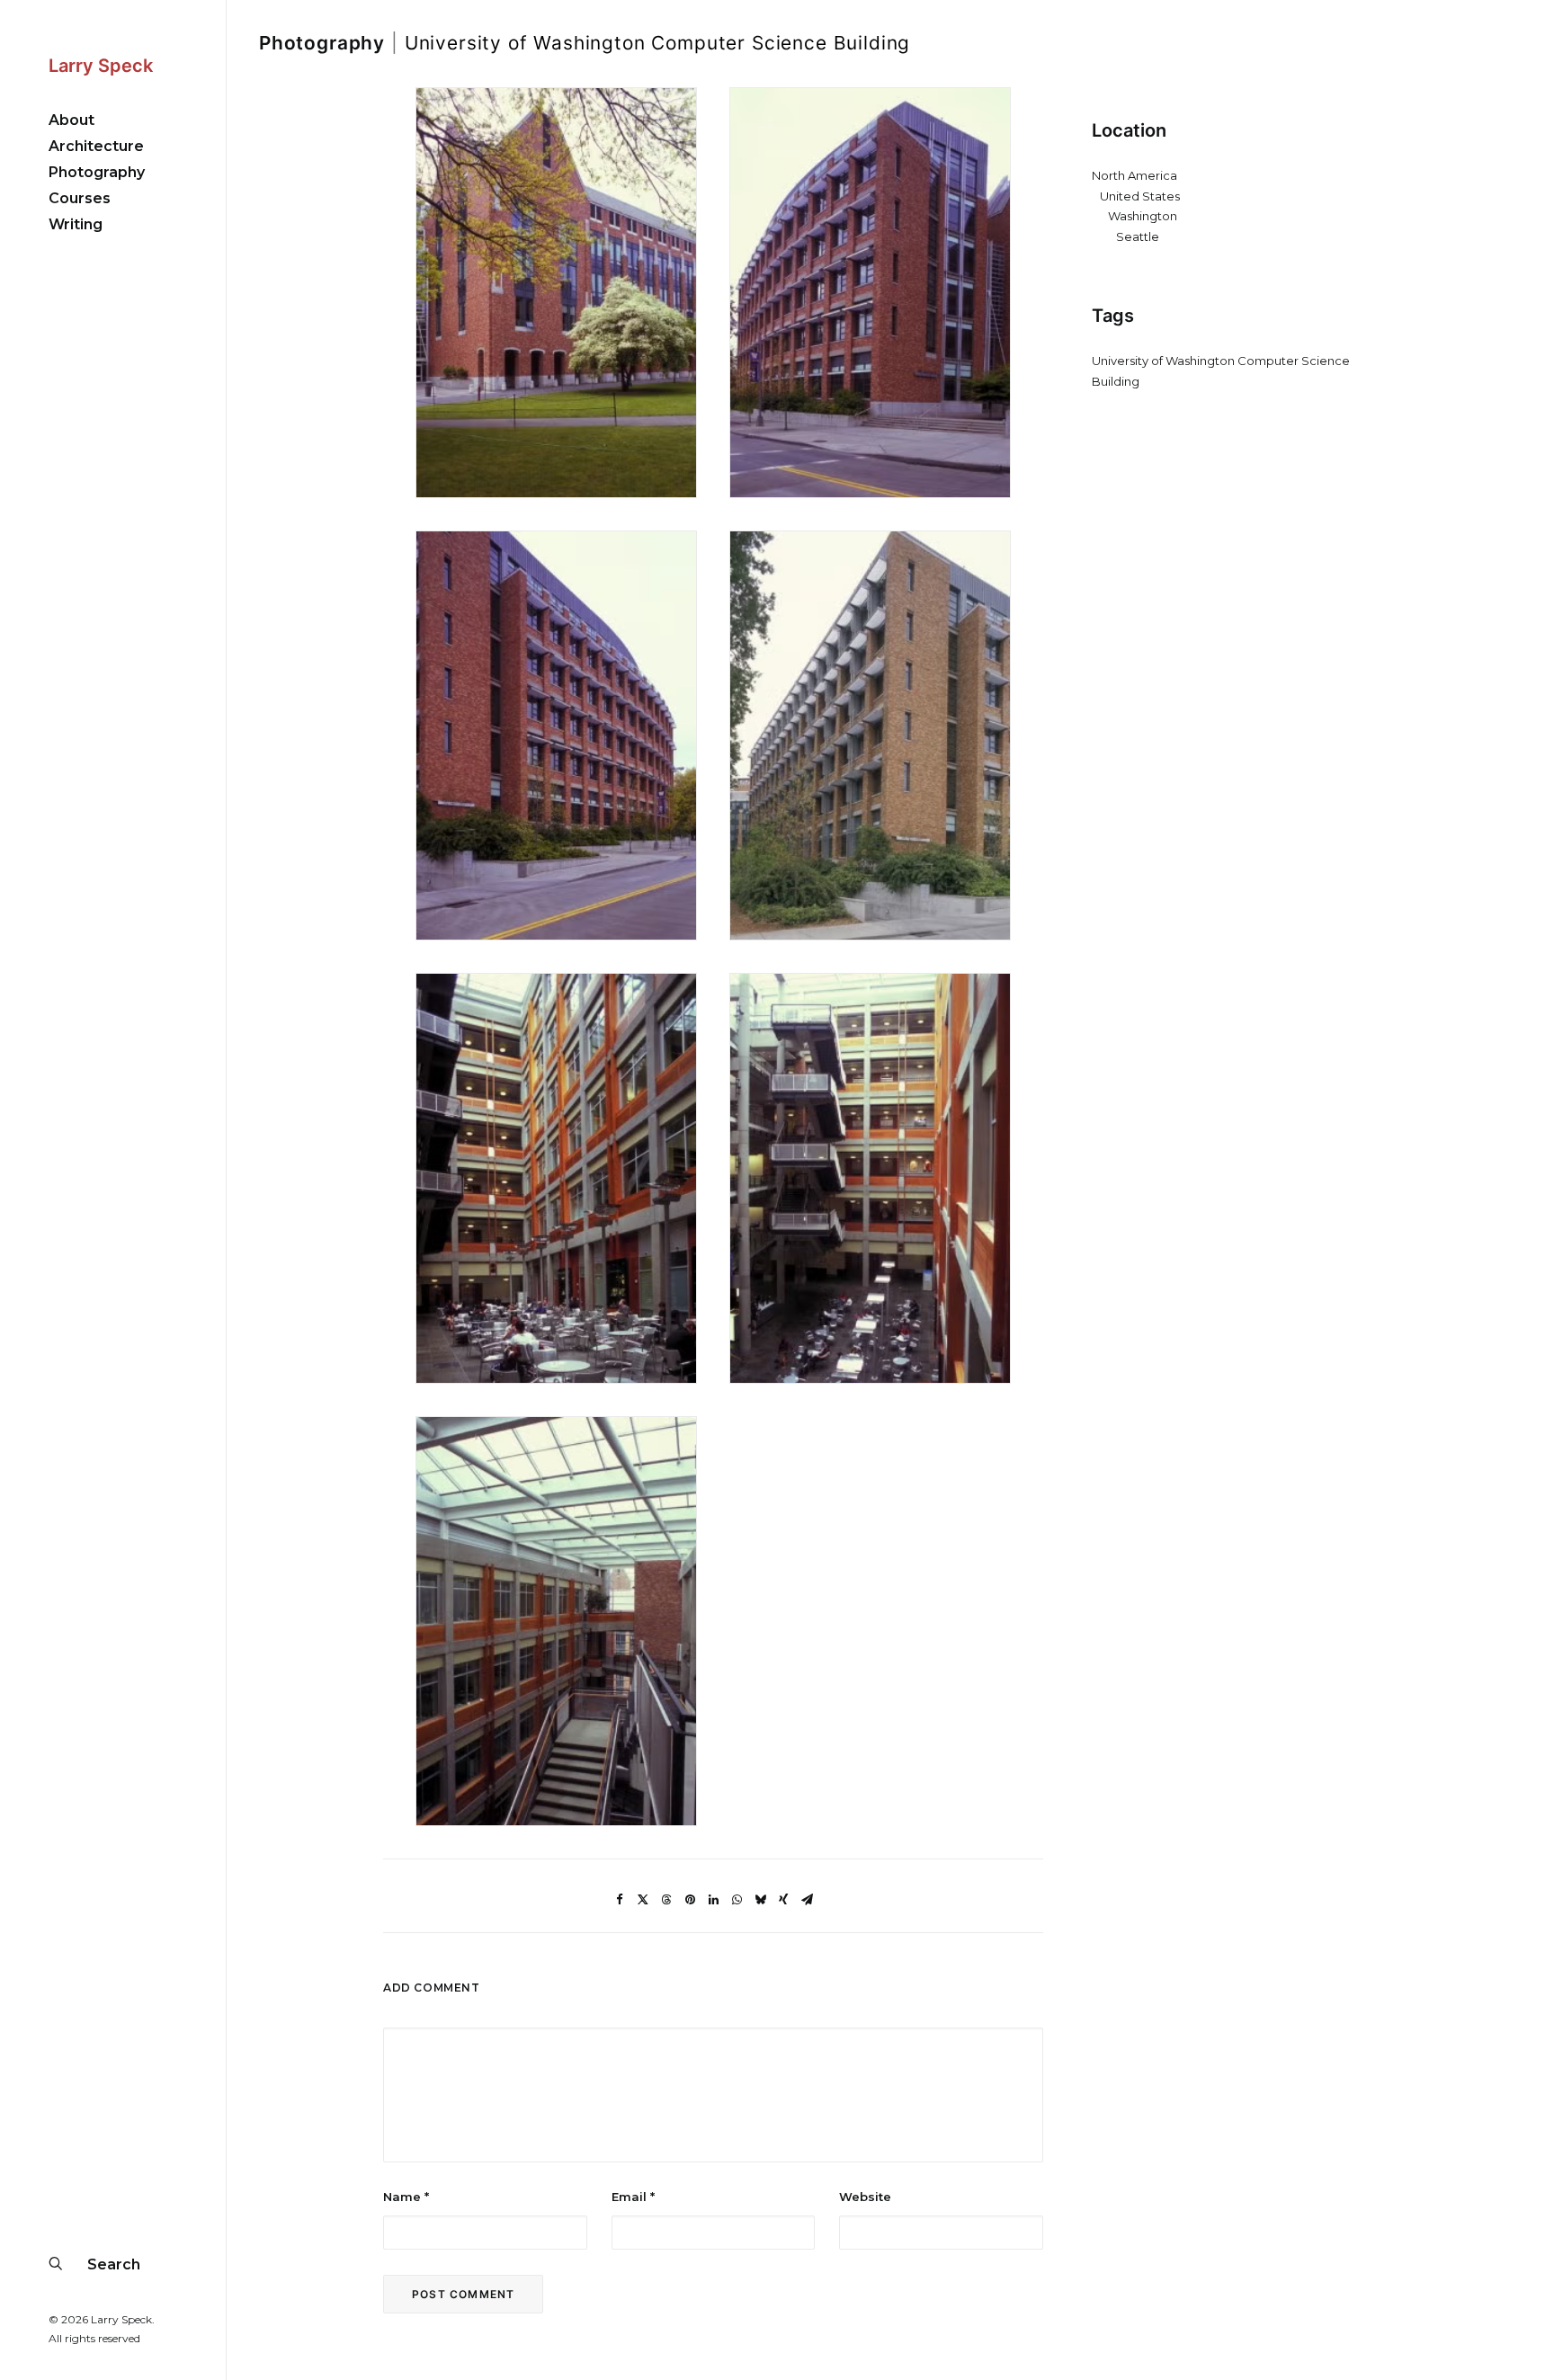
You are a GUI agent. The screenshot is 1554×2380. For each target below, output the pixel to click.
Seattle (1138, 236)
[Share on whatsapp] (737, 1900)
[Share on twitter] (643, 1900)
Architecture (96, 146)
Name (406, 2197)
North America (1134, 175)
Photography (97, 172)
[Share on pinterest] (690, 1900)
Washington (1143, 216)
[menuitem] (113, 120)
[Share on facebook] (620, 1900)
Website (865, 2197)
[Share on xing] (783, 1900)
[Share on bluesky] (760, 1900)
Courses (80, 198)
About (71, 120)
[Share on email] (807, 1900)
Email (633, 2197)
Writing (76, 224)
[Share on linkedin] (713, 1900)
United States (1140, 196)
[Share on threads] (666, 1900)
